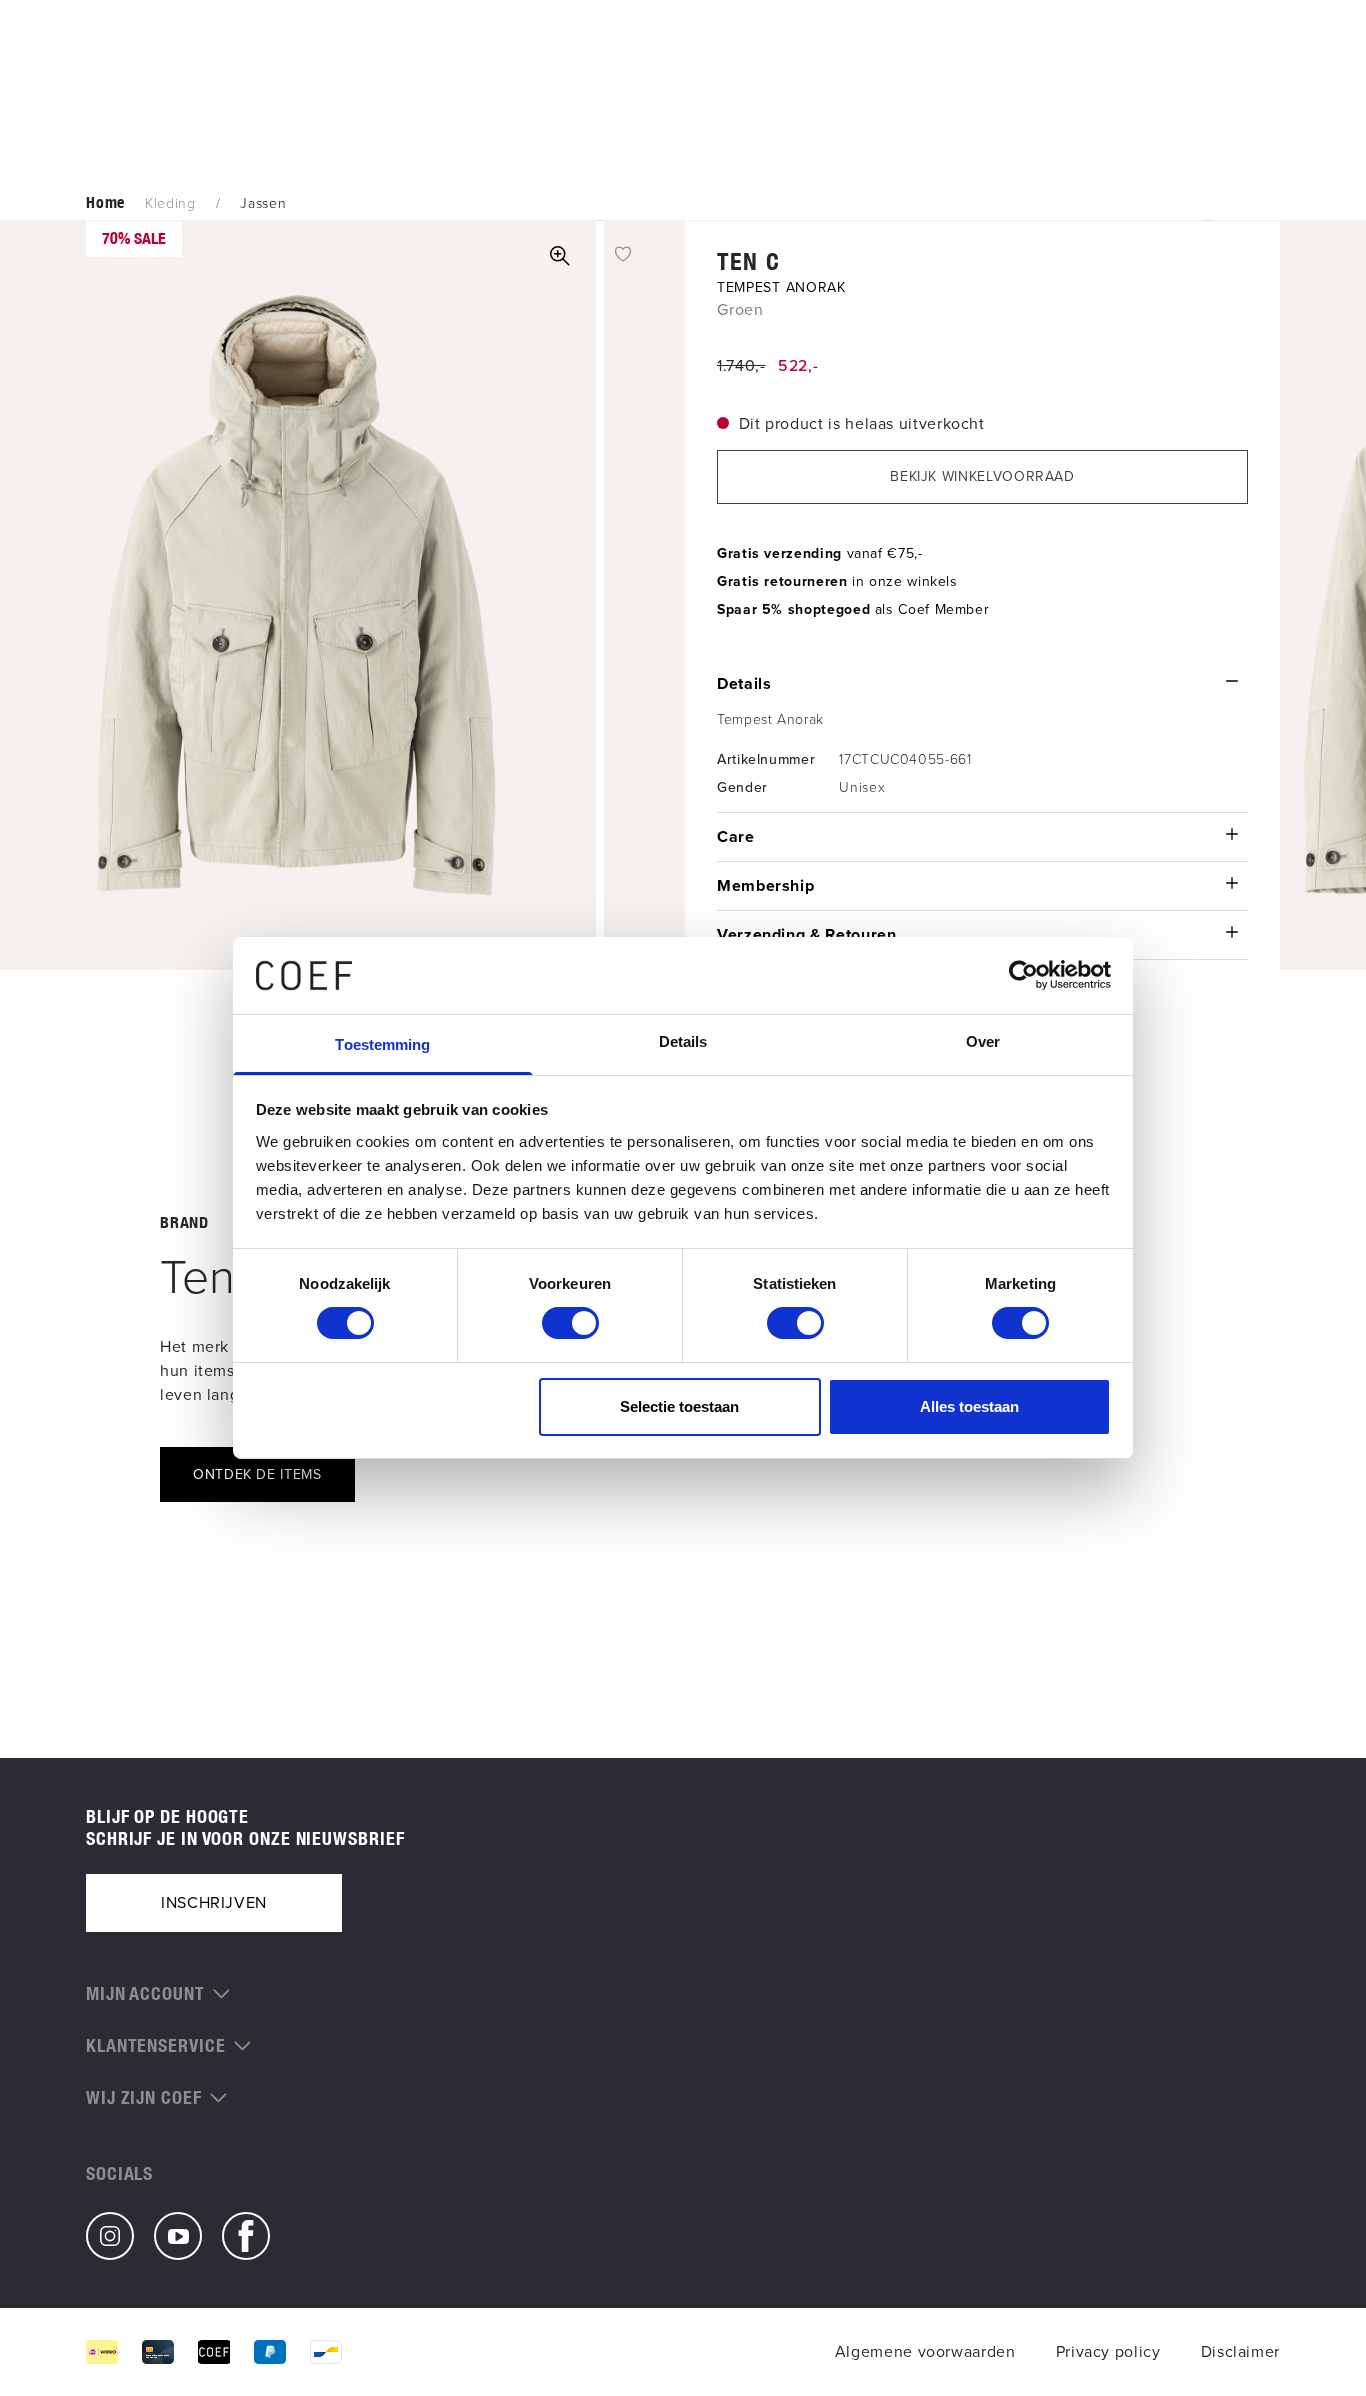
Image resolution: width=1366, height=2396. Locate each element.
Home (105, 202)
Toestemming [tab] (382, 1044)
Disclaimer (1240, 2351)
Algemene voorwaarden (925, 2351)
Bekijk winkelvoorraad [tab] (982, 476)
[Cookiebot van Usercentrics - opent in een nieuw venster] (1023, 975)
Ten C (748, 261)
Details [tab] (683, 1041)
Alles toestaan (969, 1406)
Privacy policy (1108, 2351)
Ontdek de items (257, 1474)
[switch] (570, 1323)
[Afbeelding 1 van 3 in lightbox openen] (560, 256)
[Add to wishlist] (623, 253)
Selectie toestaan (679, 1406)
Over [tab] (983, 1041)
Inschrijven (214, 1902)
